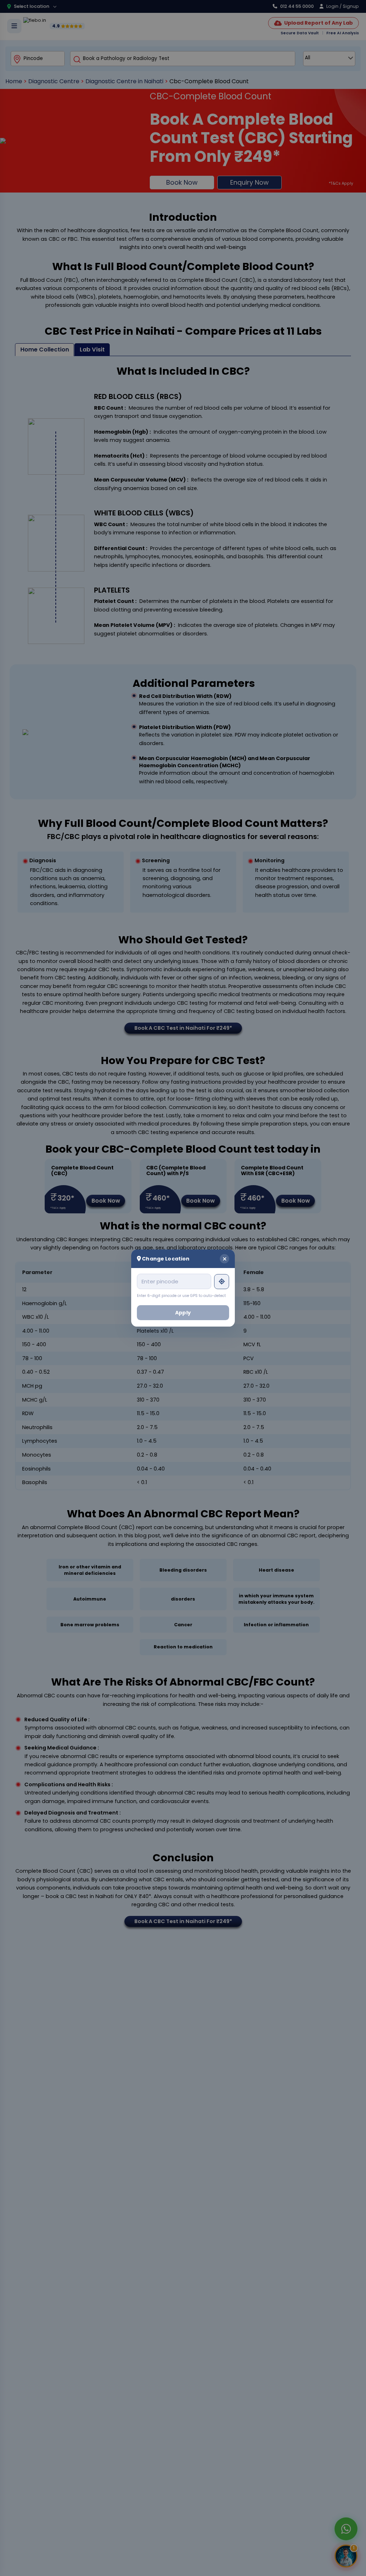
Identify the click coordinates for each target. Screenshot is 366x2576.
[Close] (224, 1259)
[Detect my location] (222, 1282)
